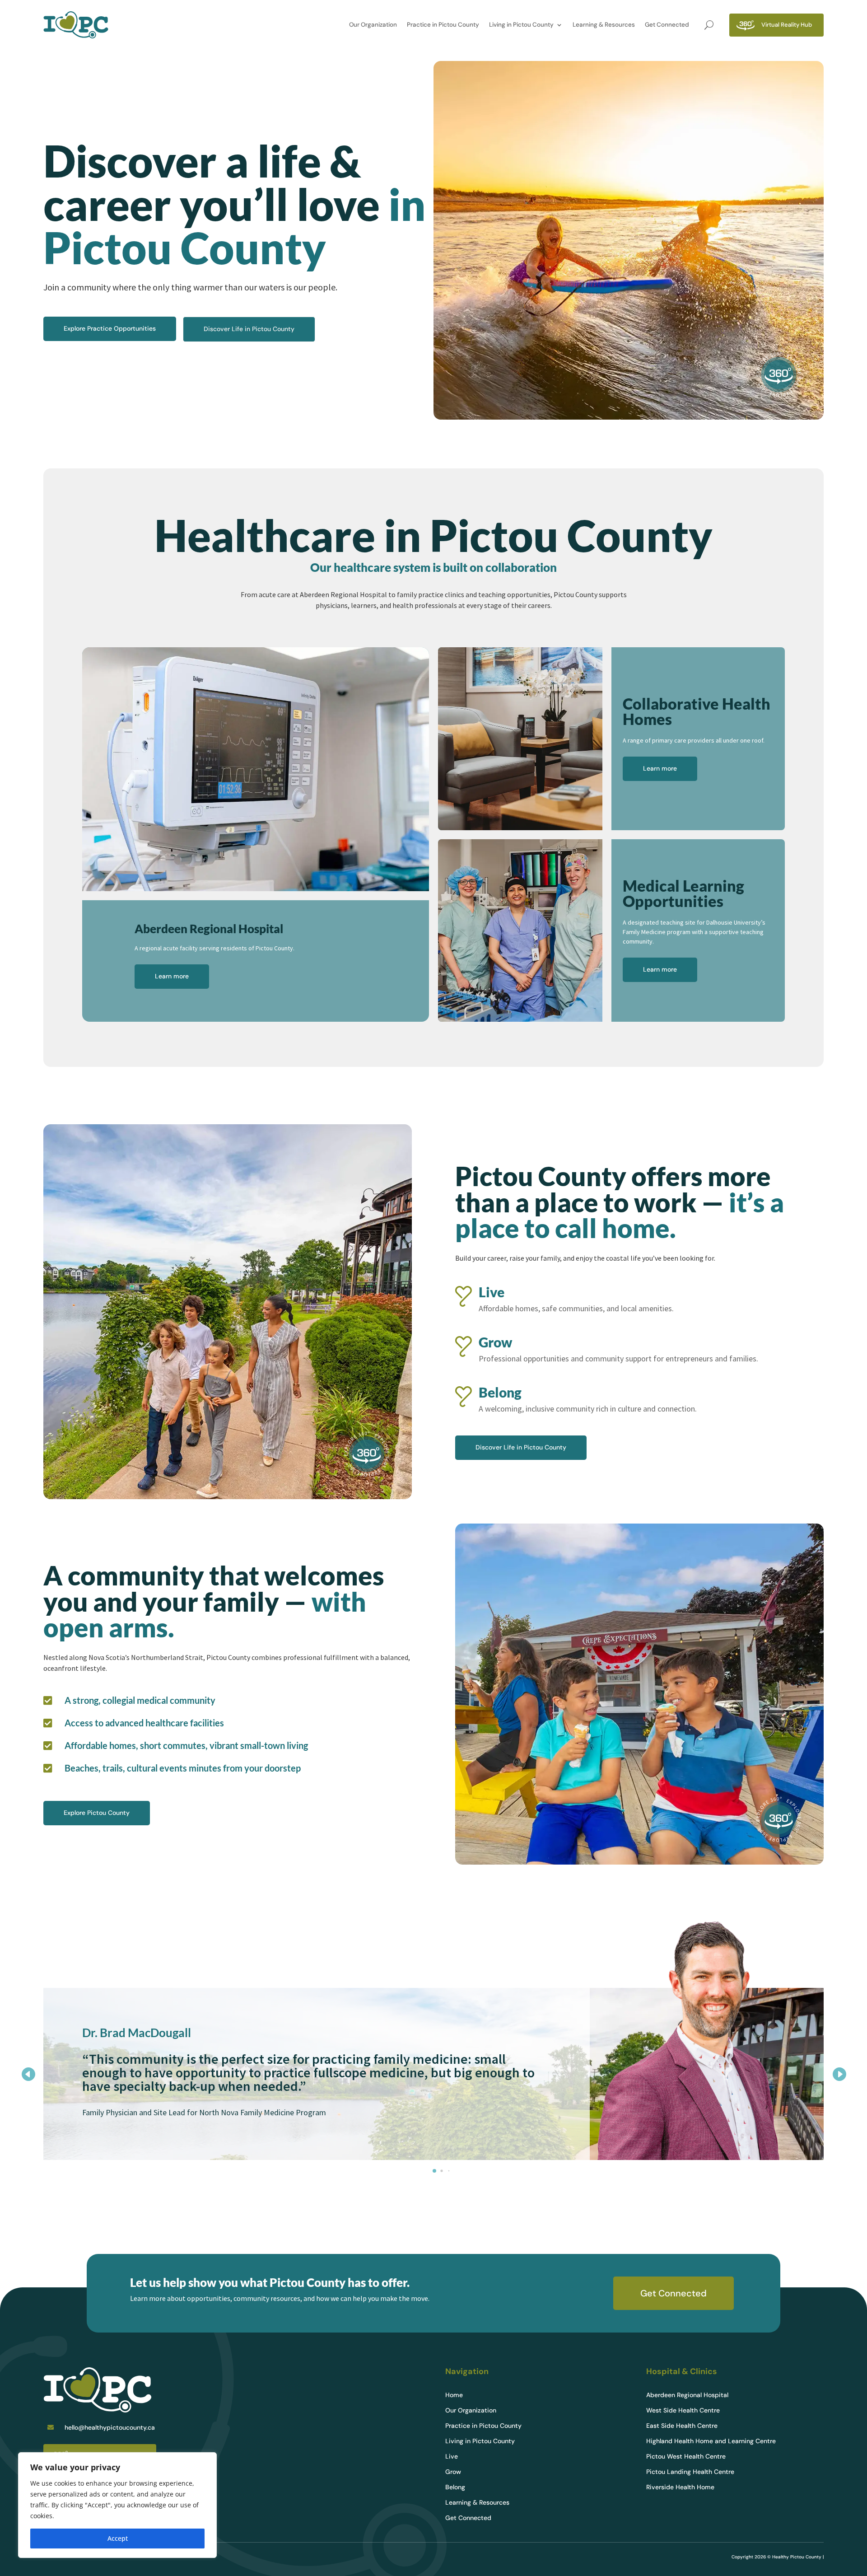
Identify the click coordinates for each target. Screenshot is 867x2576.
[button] (839, 2074)
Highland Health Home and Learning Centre (711, 2441)
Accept (118, 2538)
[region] (117, 2505)
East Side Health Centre (682, 2426)
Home (454, 2395)
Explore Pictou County (97, 1813)
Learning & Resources (604, 25)
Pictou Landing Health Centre (690, 2472)
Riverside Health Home (680, 2487)
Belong (455, 2487)
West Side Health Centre (683, 2411)
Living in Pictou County (521, 25)
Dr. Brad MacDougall (137, 2033)
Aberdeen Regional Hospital (687, 2395)
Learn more (172, 976)
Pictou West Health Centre (686, 2457)
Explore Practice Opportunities (110, 328)
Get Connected (667, 25)
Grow (453, 2472)
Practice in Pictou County (443, 25)
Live (452, 2457)
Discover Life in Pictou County (249, 329)
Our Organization (373, 25)
